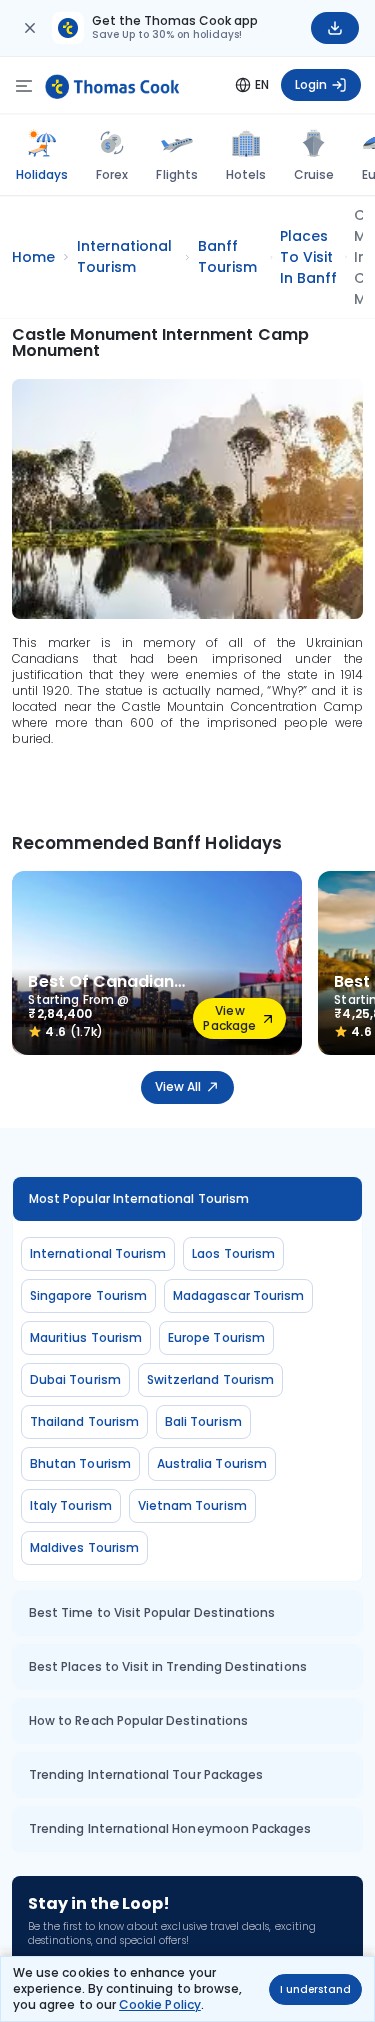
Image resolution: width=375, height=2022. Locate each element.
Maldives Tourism (84, 1547)
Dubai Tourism (75, 1379)
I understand (315, 1989)
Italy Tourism (71, 1505)
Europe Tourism (216, 1337)
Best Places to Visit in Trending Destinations (168, 1666)
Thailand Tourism (84, 1421)
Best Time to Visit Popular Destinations (152, 1612)
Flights (176, 174)
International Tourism (98, 1253)
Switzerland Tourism (210, 1379)
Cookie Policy (160, 2004)
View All (178, 1086)
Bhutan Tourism (80, 1463)
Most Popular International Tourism (139, 1198)
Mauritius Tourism (86, 1337)
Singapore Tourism (88, 1295)
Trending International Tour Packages (146, 1774)
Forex (112, 174)
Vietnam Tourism (192, 1505)
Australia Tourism (212, 1463)
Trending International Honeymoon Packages (170, 1828)
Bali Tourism (203, 1421)
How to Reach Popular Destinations (138, 1720)
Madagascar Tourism (238, 1295)
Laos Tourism (233, 1253)
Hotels (246, 174)
